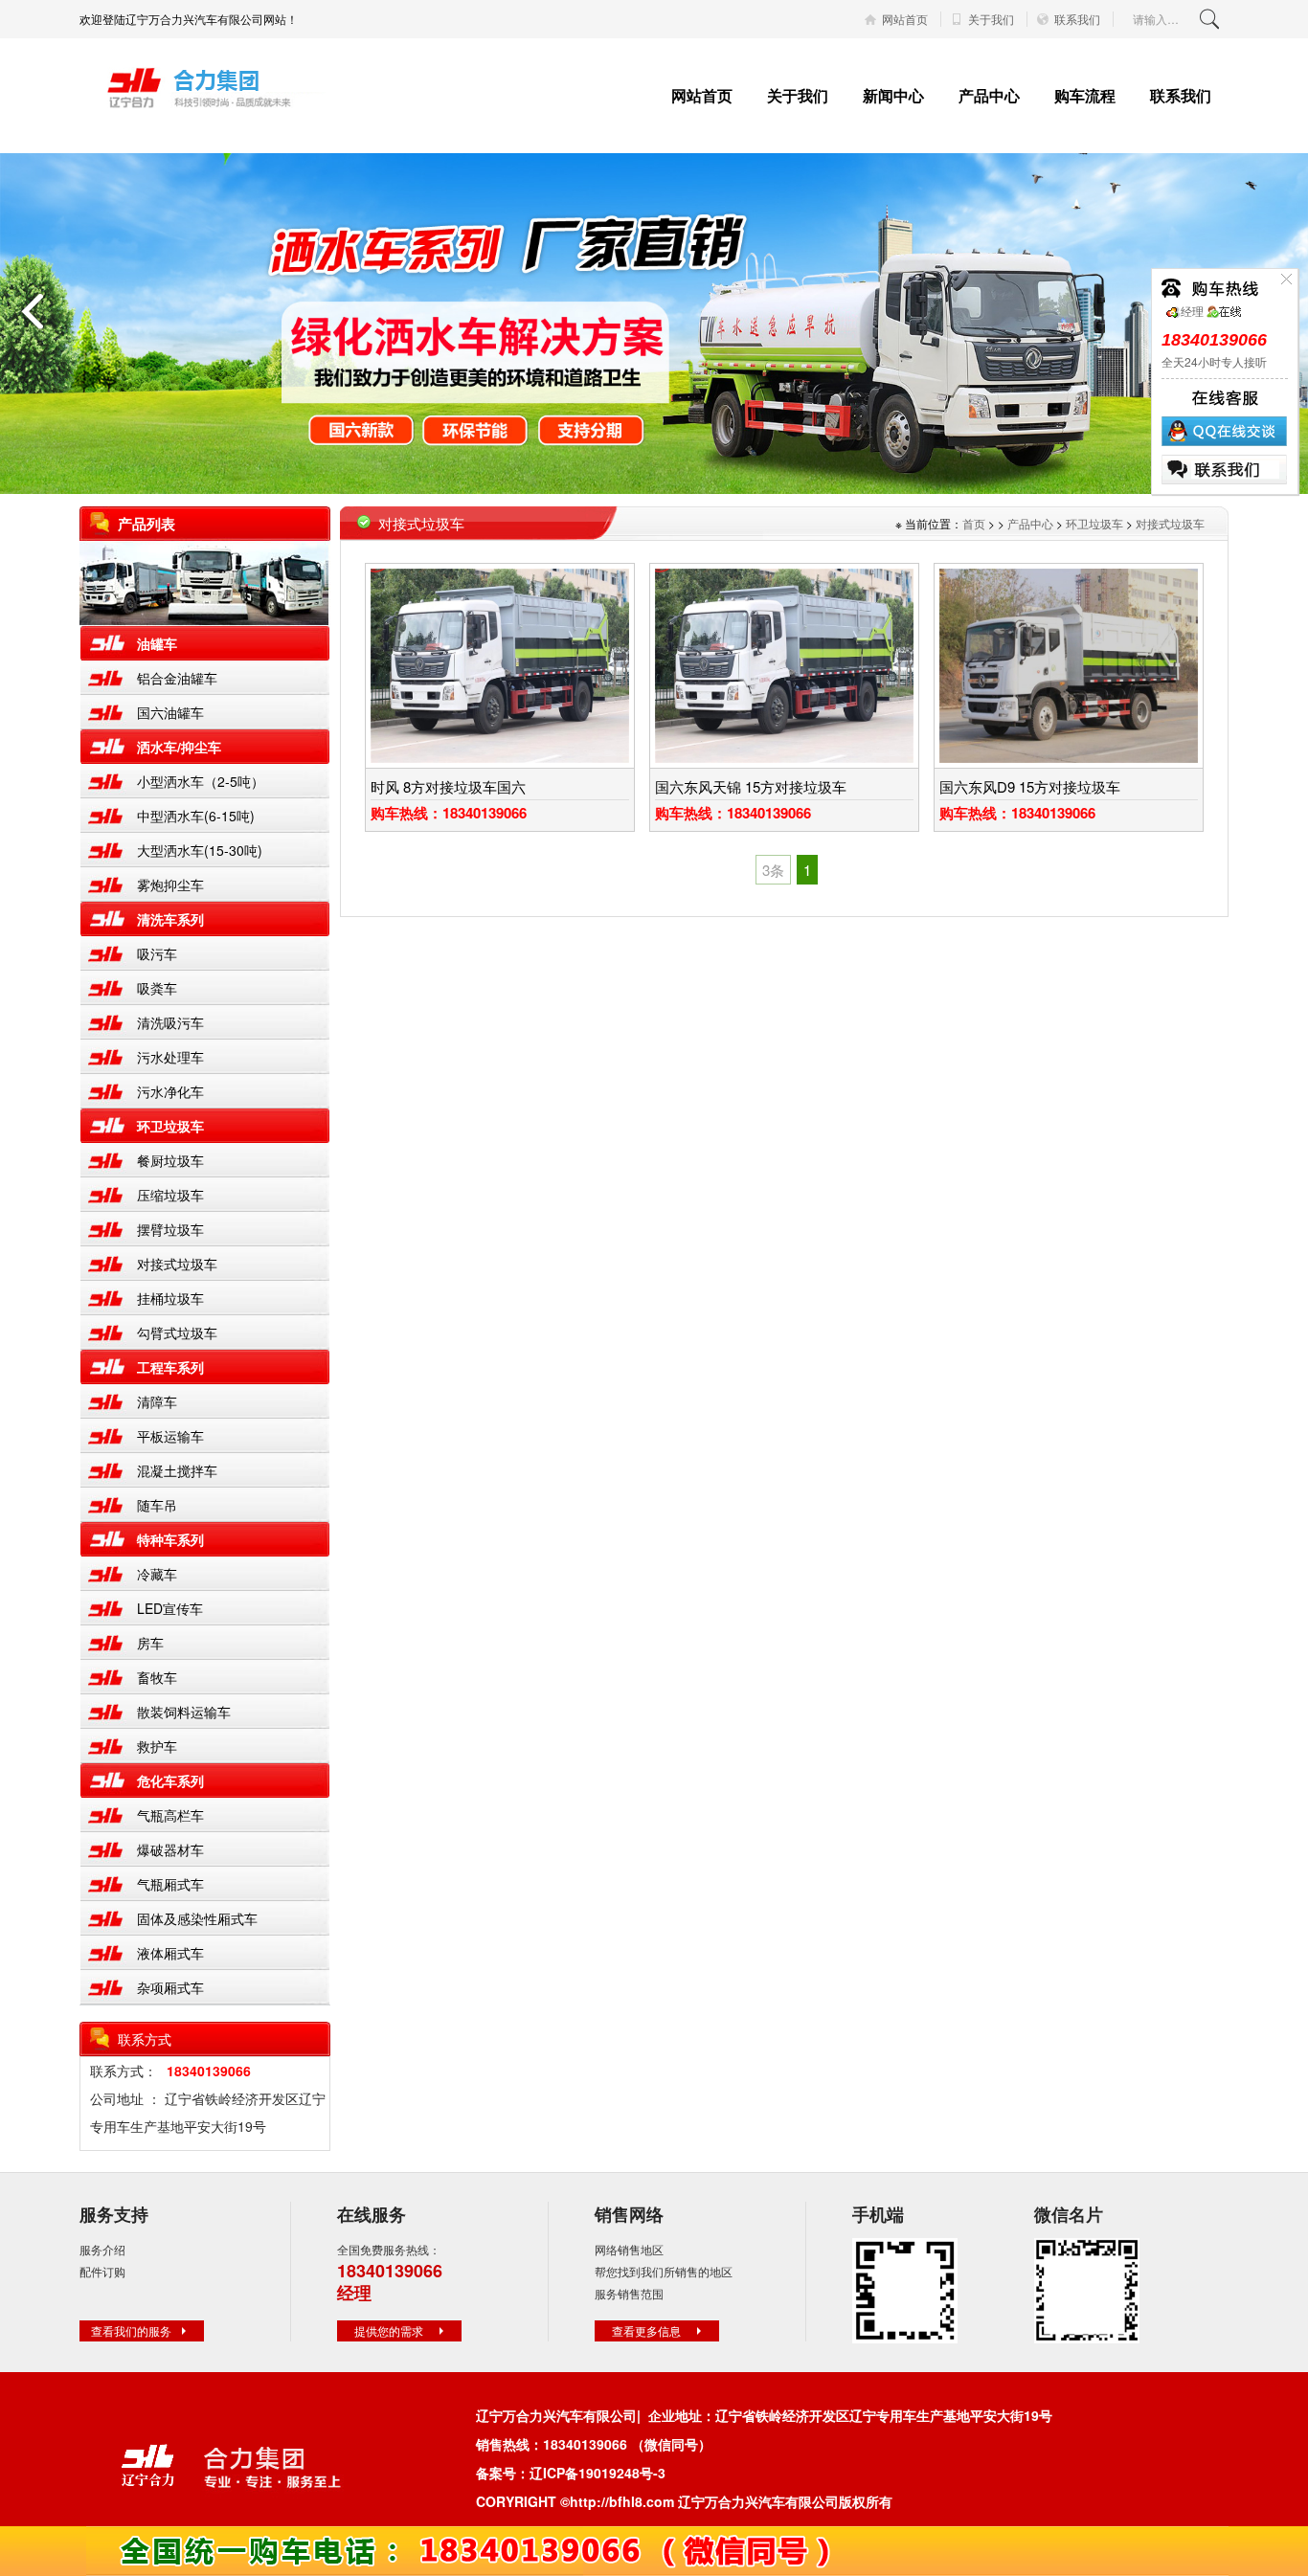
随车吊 (157, 1505)
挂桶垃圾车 (170, 1298)
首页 (974, 523)
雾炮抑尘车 (170, 885)
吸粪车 (157, 988)
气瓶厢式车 (170, 1884)
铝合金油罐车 (177, 678)
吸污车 (157, 953)
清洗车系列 (170, 919)
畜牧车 (157, 1677)
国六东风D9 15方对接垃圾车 (1030, 786)
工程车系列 (170, 1367)
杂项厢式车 (170, 1987)
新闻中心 (893, 95)
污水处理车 (170, 1057)
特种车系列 (170, 1539)
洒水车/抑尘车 (179, 747)
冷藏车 (157, 1574)
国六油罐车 (170, 712)
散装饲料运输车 (184, 1712)
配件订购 (102, 2271)
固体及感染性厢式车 (197, 1918)
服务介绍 (102, 2249)
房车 (150, 1643)
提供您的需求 (389, 2330)
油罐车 (157, 643)
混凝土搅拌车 (177, 1470)
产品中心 (989, 95)
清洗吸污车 (170, 1022)
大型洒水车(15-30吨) (200, 850)
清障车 (157, 1401)
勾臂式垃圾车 (177, 1333)
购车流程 (1085, 95)
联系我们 (1077, 19)
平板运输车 (170, 1436)
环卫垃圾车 (170, 1126)
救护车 (157, 1746)
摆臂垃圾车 (170, 1229)
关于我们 (991, 19)
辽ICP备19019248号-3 (598, 2473)
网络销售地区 (629, 2249)
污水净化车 (170, 1091)
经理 (1192, 311)
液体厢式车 (170, 1953)
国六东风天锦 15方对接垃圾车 (751, 786)
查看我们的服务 (131, 2330)
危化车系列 (170, 1781)
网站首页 (905, 19)
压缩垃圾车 (170, 1195)
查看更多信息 (646, 2330)
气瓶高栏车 (170, 1815)
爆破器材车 (170, 1849)
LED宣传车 (170, 1608)
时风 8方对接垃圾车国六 (448, 786)
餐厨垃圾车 (170, 1160)
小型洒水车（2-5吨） (201, 781)
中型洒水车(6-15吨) (196, 816)
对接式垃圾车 (177, 1264)
